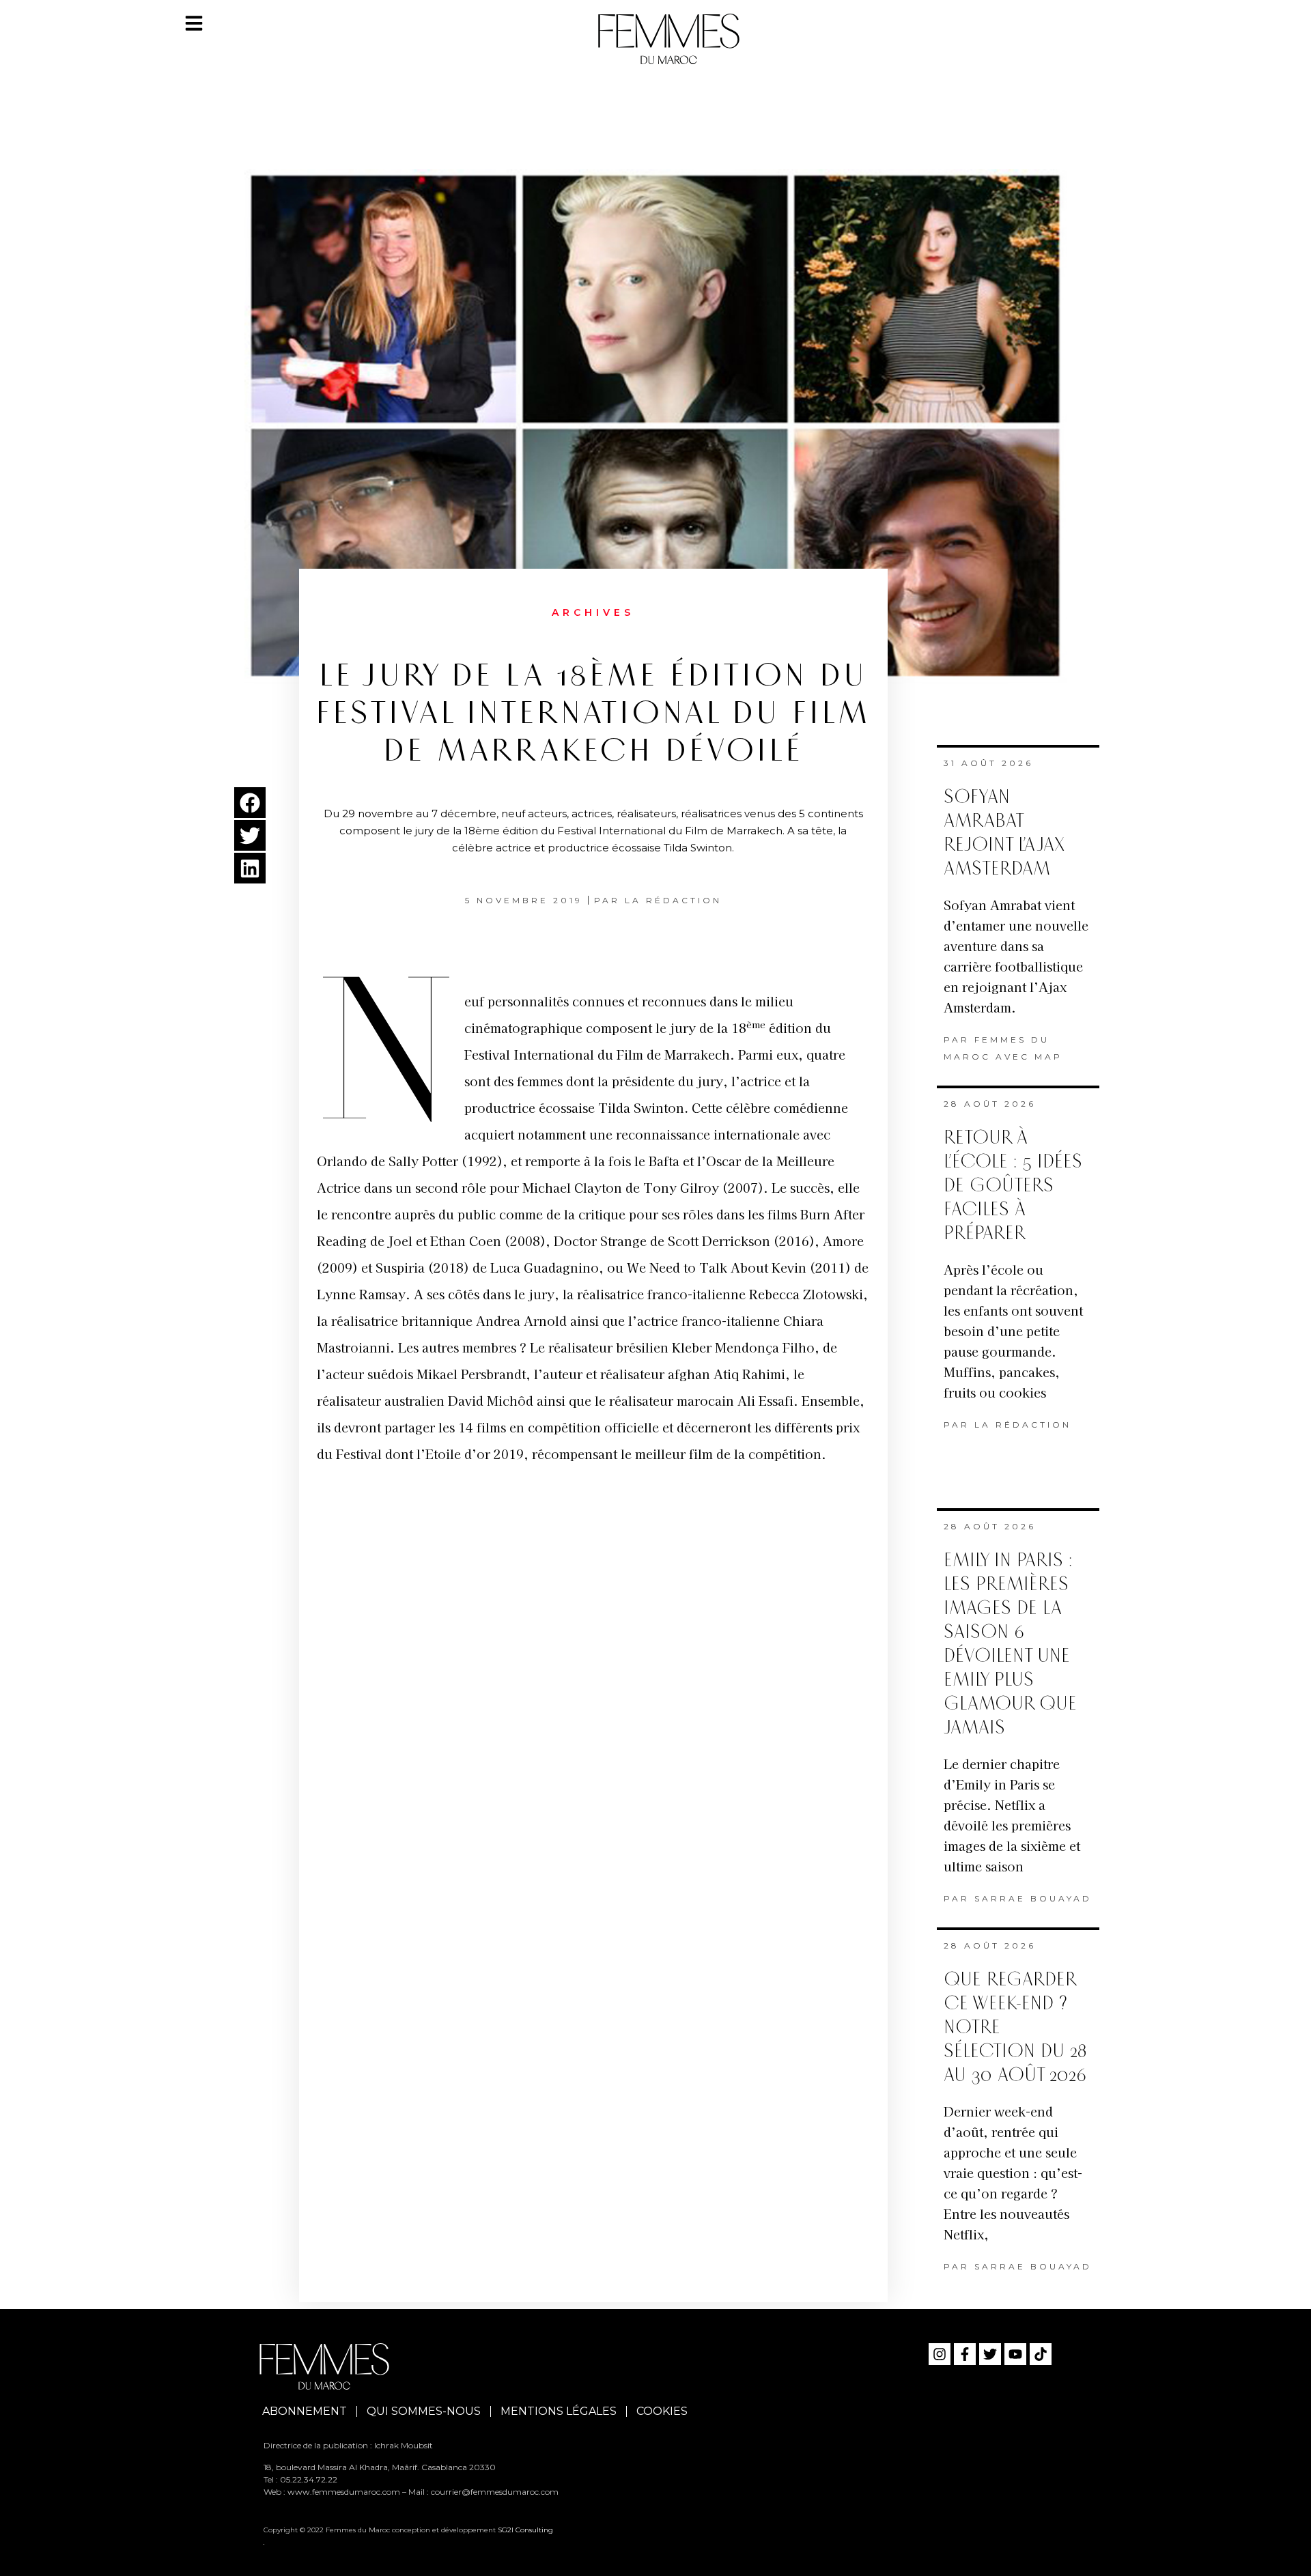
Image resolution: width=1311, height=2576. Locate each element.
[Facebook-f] (965, 2354)
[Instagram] (940, 2354)
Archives (593, 612)
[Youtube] (1015, 2354)
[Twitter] (990, 2354)
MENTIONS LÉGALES (559, 2411)
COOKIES (662, 2411)
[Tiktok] (1041, 2354)
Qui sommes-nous (424, 2411)
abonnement (305, 2411)
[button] (250, 803)
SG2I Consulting (525, 2530)
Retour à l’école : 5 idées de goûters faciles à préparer (1013, 1186)
